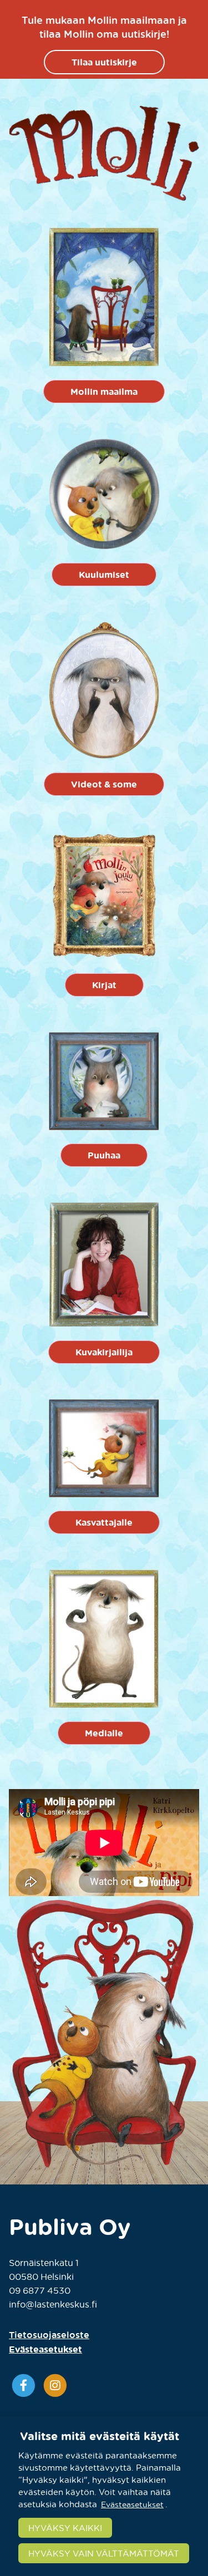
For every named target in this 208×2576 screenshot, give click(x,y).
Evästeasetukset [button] (45, 2349)
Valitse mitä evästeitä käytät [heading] (100, 2436)
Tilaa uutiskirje (104, 62)
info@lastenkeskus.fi (53, 2304)
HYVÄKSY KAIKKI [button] (65, 2528)
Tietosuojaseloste (49, 2335)
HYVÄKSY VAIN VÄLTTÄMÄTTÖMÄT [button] (104, 2553)
